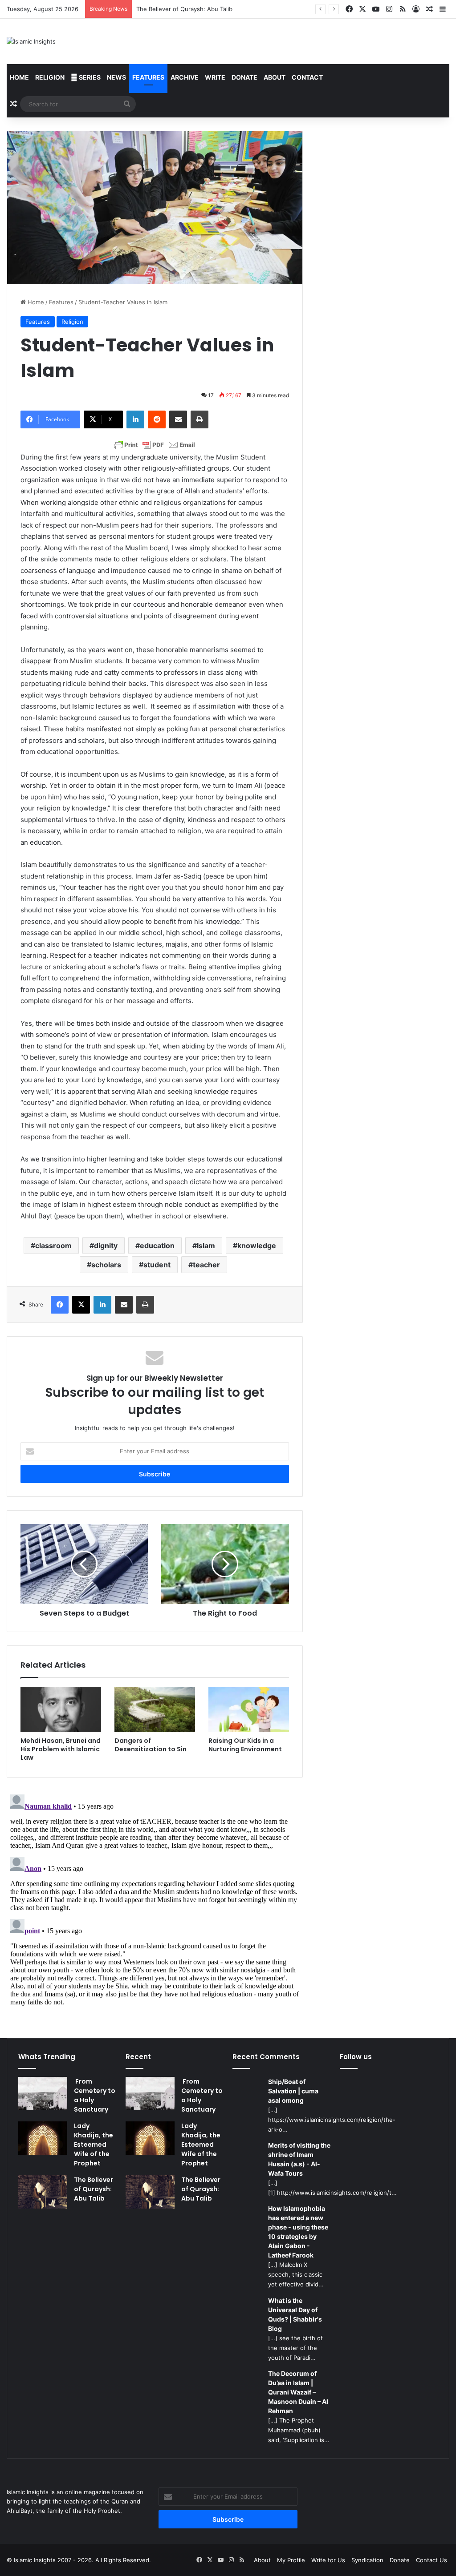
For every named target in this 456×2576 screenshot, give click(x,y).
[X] (81, 1305)
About (275, 77)
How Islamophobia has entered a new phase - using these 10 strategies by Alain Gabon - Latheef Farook (298, 2232)
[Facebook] (60, 1305)
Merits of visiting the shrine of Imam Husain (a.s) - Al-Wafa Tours (299, 2159)
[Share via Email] (178, 419)
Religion (50, 77)
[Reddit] (157, 419)
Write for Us (328, 2560)
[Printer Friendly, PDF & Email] (155, 445)
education (157, 1246)
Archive (185, 77)
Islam (206, 1246)
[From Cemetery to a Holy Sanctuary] (43, 2094)
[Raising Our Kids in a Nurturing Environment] (249, 1709)
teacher (206, 1265)
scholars (106, 1265)
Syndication (367, 2560)
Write (215, 77)
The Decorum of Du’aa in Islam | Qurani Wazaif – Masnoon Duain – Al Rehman (298, 2392)
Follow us (356, 2057)
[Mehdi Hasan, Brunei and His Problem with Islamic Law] (61, 1709)
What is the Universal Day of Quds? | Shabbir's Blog (295, 2314)
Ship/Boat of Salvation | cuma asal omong (293, 2091)
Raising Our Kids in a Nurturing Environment (245, 1745)
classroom (53, 1246)
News (116, 77)
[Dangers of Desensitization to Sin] (155, 1709)
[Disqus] (155, 1902)
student (157, 1265)
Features (148, 77)
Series (89, 77)
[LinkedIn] (135, 419)
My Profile (291, 2560)
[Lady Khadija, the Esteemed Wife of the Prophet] (43, 2138)
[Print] (199, 419)
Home (19, 77)
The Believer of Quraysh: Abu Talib (184, 9)
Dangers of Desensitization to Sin (151, 1745)
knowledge (257, 1246)
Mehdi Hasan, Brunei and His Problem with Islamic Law (61, 1749)
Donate (244, 77)
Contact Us (432, 2560)
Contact (307, 77)
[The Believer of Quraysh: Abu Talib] (43, 2192)
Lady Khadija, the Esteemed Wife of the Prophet (94, 2145)
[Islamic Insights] (31, 41)
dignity (106, 1246)
